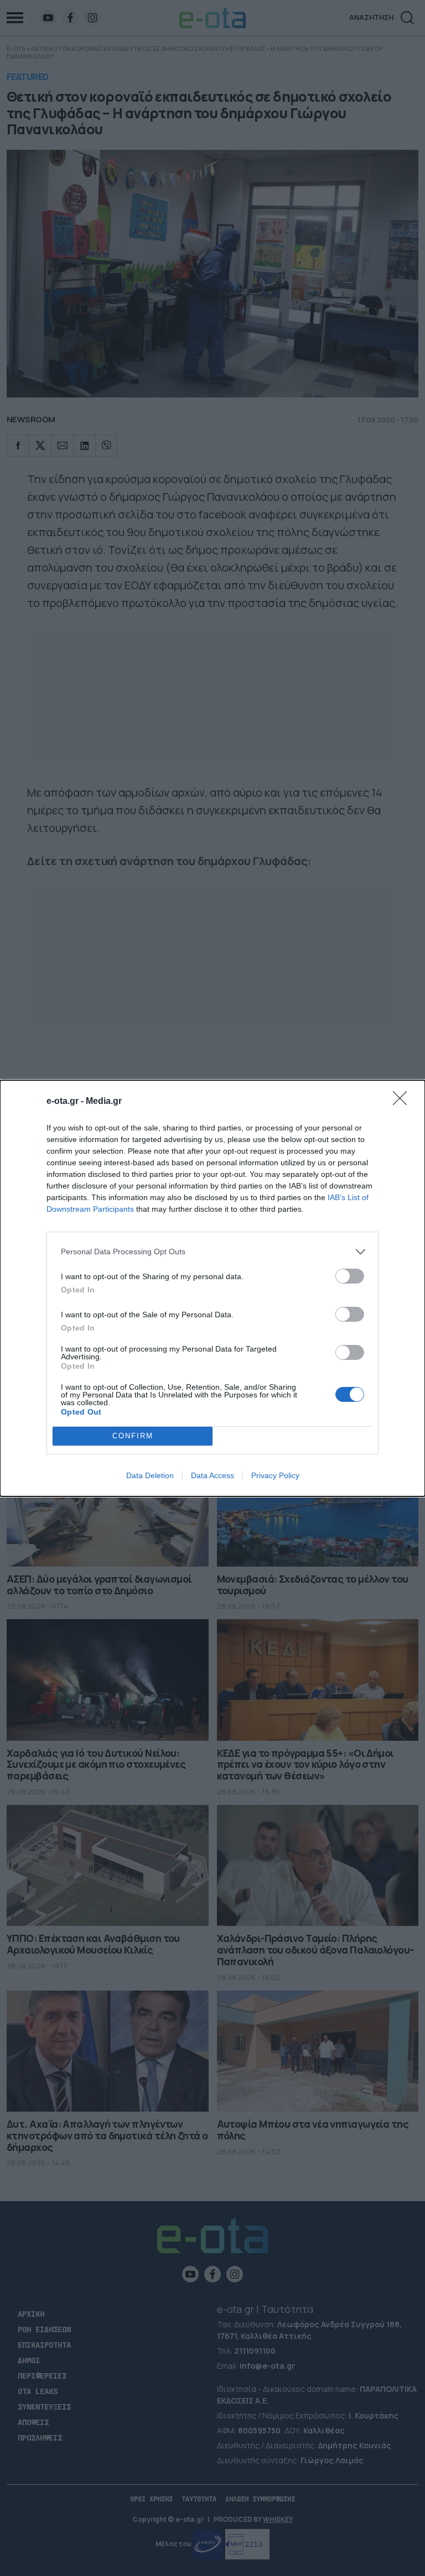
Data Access (212, 1475)
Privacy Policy (275, 1475)
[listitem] (212, 1252)
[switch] (350, 1276)
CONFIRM (133, 1436)
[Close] (403, 1102)
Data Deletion (150, 1475)
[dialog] (212, 1288)
